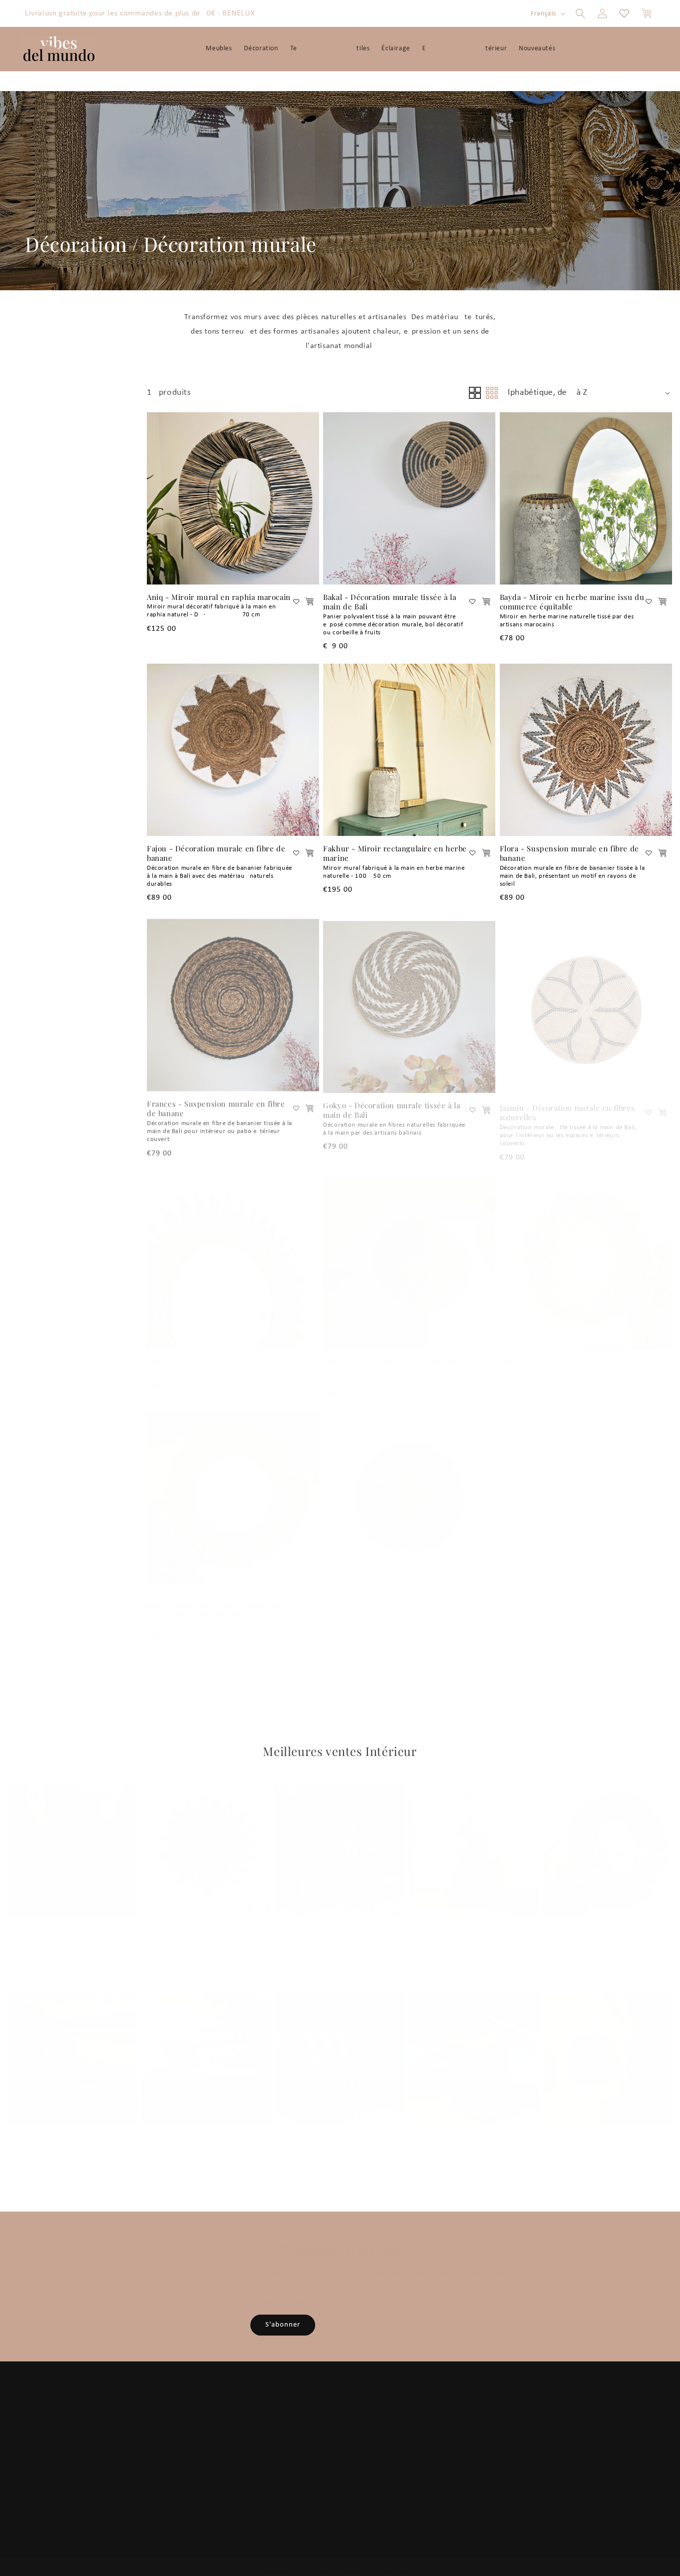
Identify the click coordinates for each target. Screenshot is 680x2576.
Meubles (281, 2412)
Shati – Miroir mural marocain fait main (219, 1586)
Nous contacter (440, 2470)
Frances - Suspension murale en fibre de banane (216, 1105)
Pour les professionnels (154, 2499)
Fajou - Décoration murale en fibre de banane (216, 854)
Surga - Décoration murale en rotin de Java (393, 1591)
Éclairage (282, 2455)
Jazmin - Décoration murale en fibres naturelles (567, 1105)
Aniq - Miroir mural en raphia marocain (219, 597)
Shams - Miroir (527, 1351)
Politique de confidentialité (458, 2427)
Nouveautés (286, 2484)
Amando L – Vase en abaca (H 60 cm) (65, 1919)
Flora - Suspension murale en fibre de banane (569, 854)
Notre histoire (141, 2427)
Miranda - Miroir (178, 1351)
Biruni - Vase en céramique (458, 1914)
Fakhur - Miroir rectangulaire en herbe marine (395, 854)
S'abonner (283, 2325)
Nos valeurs (137, 2441)
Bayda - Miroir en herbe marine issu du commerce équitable (572, 602)
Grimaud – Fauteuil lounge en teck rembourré (339, 2128)
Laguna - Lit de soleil (180, 2123)
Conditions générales (448, 2412)
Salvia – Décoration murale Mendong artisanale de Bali (390, 1356)
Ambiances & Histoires (154, 2455)
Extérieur (310, 2470)
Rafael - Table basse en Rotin (461, 2123)
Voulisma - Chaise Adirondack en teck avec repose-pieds (67, 2128)
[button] (580, 13)
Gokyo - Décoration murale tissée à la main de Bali (392, 1105)
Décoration (76, 244)
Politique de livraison (448, 2441)
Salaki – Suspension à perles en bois (600, 2128)
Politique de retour (445, 2455)
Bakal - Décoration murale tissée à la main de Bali (390, 602)
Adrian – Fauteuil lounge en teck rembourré (335, 1919)
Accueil (130, 2412)
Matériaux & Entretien (183, 2470)
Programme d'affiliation (156, 2484)
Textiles (308, 2441)
